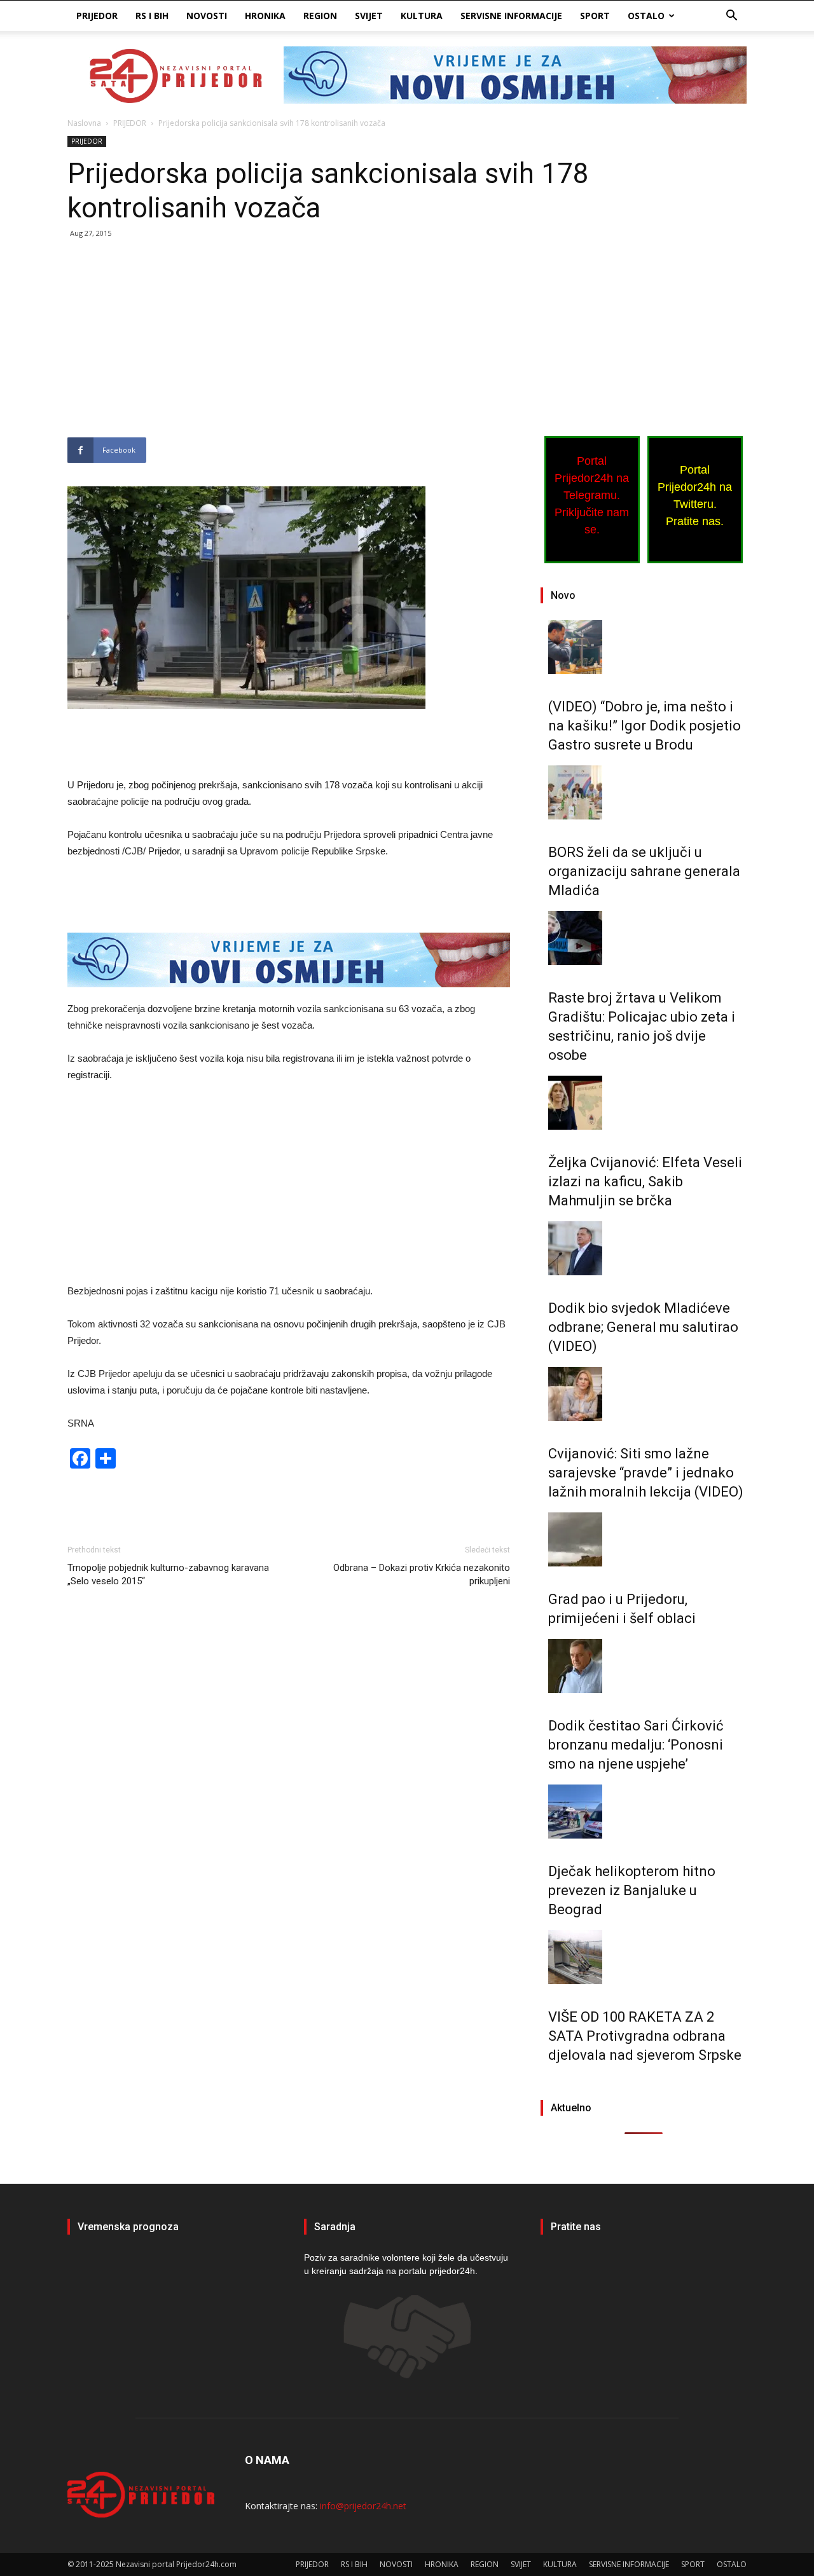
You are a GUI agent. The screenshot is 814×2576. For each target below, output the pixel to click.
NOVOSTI (207, 16)
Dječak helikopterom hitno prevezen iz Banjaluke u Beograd (632, 1890)
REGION (320, 16)
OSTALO (646, 16)
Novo (563, 595)
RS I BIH (152, 16)
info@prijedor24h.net (363, 2506)
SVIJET (369, 16)
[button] (731, 17)
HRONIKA (265, 16)
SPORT (595, 16)
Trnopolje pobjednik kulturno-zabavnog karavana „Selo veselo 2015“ (168, 1574)
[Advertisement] (289, 343)
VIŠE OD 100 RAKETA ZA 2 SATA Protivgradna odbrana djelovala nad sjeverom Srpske (645, 2036)
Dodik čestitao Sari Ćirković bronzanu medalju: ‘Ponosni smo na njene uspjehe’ (636, 1745)
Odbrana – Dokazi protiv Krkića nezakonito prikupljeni (422, 1574)
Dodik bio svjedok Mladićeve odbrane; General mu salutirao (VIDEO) (643, 1327)
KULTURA (422, 16)
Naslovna (84, 123)
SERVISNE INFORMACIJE (511, 16)
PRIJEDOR (97, 16)
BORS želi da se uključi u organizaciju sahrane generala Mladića (644, 871)
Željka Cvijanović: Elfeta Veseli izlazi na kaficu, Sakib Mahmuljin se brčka (645, 1182)
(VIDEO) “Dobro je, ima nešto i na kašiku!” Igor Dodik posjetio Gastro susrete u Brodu (645, 726)
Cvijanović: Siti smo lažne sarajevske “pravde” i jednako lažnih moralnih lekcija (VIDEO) (646, 1473)
